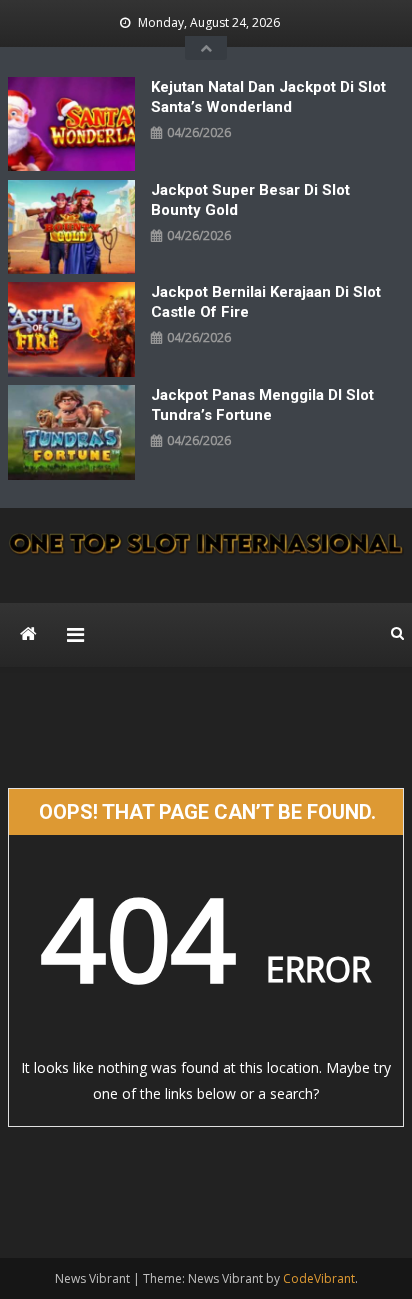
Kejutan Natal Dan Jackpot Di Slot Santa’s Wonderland (268, 97)
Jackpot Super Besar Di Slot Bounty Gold (250, 200)
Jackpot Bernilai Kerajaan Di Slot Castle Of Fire (266, 302)
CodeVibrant (319, 1278)
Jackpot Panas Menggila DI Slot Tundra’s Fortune (262, 405)
